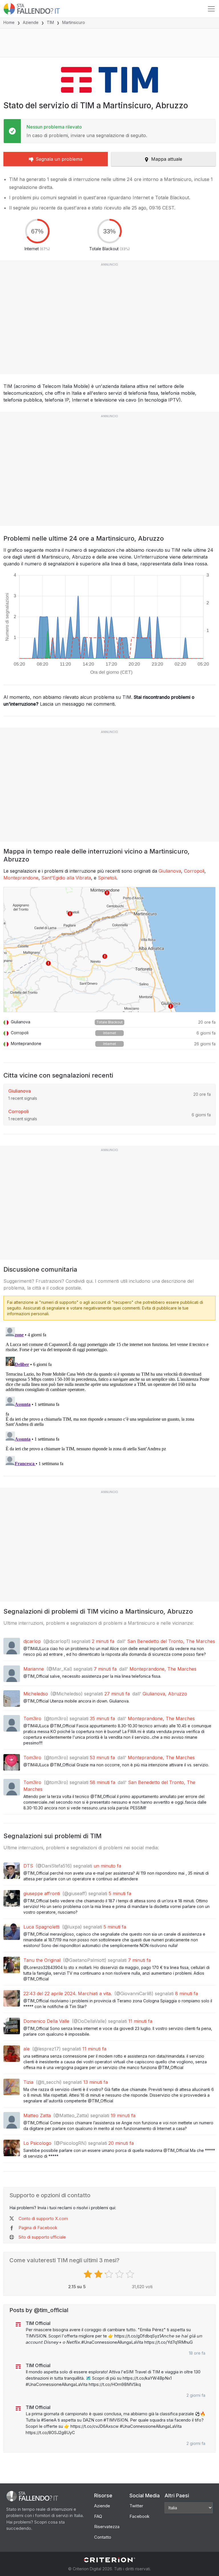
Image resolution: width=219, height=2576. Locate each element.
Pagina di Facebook (38, 2228)
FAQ (98, 2516)
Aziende (31, 22)
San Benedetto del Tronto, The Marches (171, 1641)
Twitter (136, 2506)
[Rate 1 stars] (89, 2274)
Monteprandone (21, 878)
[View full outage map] (109, 950)
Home (9, 22)
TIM (50, 22)
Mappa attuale (167, 159)
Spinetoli (107, 878)
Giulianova (170, 871)
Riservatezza (107, 2527)
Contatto (103, 2537)
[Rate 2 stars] (99, 2274)
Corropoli (194, 871)
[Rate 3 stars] (110, 2274)
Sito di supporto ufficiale (42, 2237)
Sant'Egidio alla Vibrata (66, 878)
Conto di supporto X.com (43, 2218)
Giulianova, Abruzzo (165, 1694)
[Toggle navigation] (211, 9)
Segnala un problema (59, 159)
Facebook (139, 2516)
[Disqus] (109, 1396)
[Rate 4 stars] (120, 2274)
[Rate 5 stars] (131, 2274)
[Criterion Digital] (109, 2560)
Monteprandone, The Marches (163, 1669)
